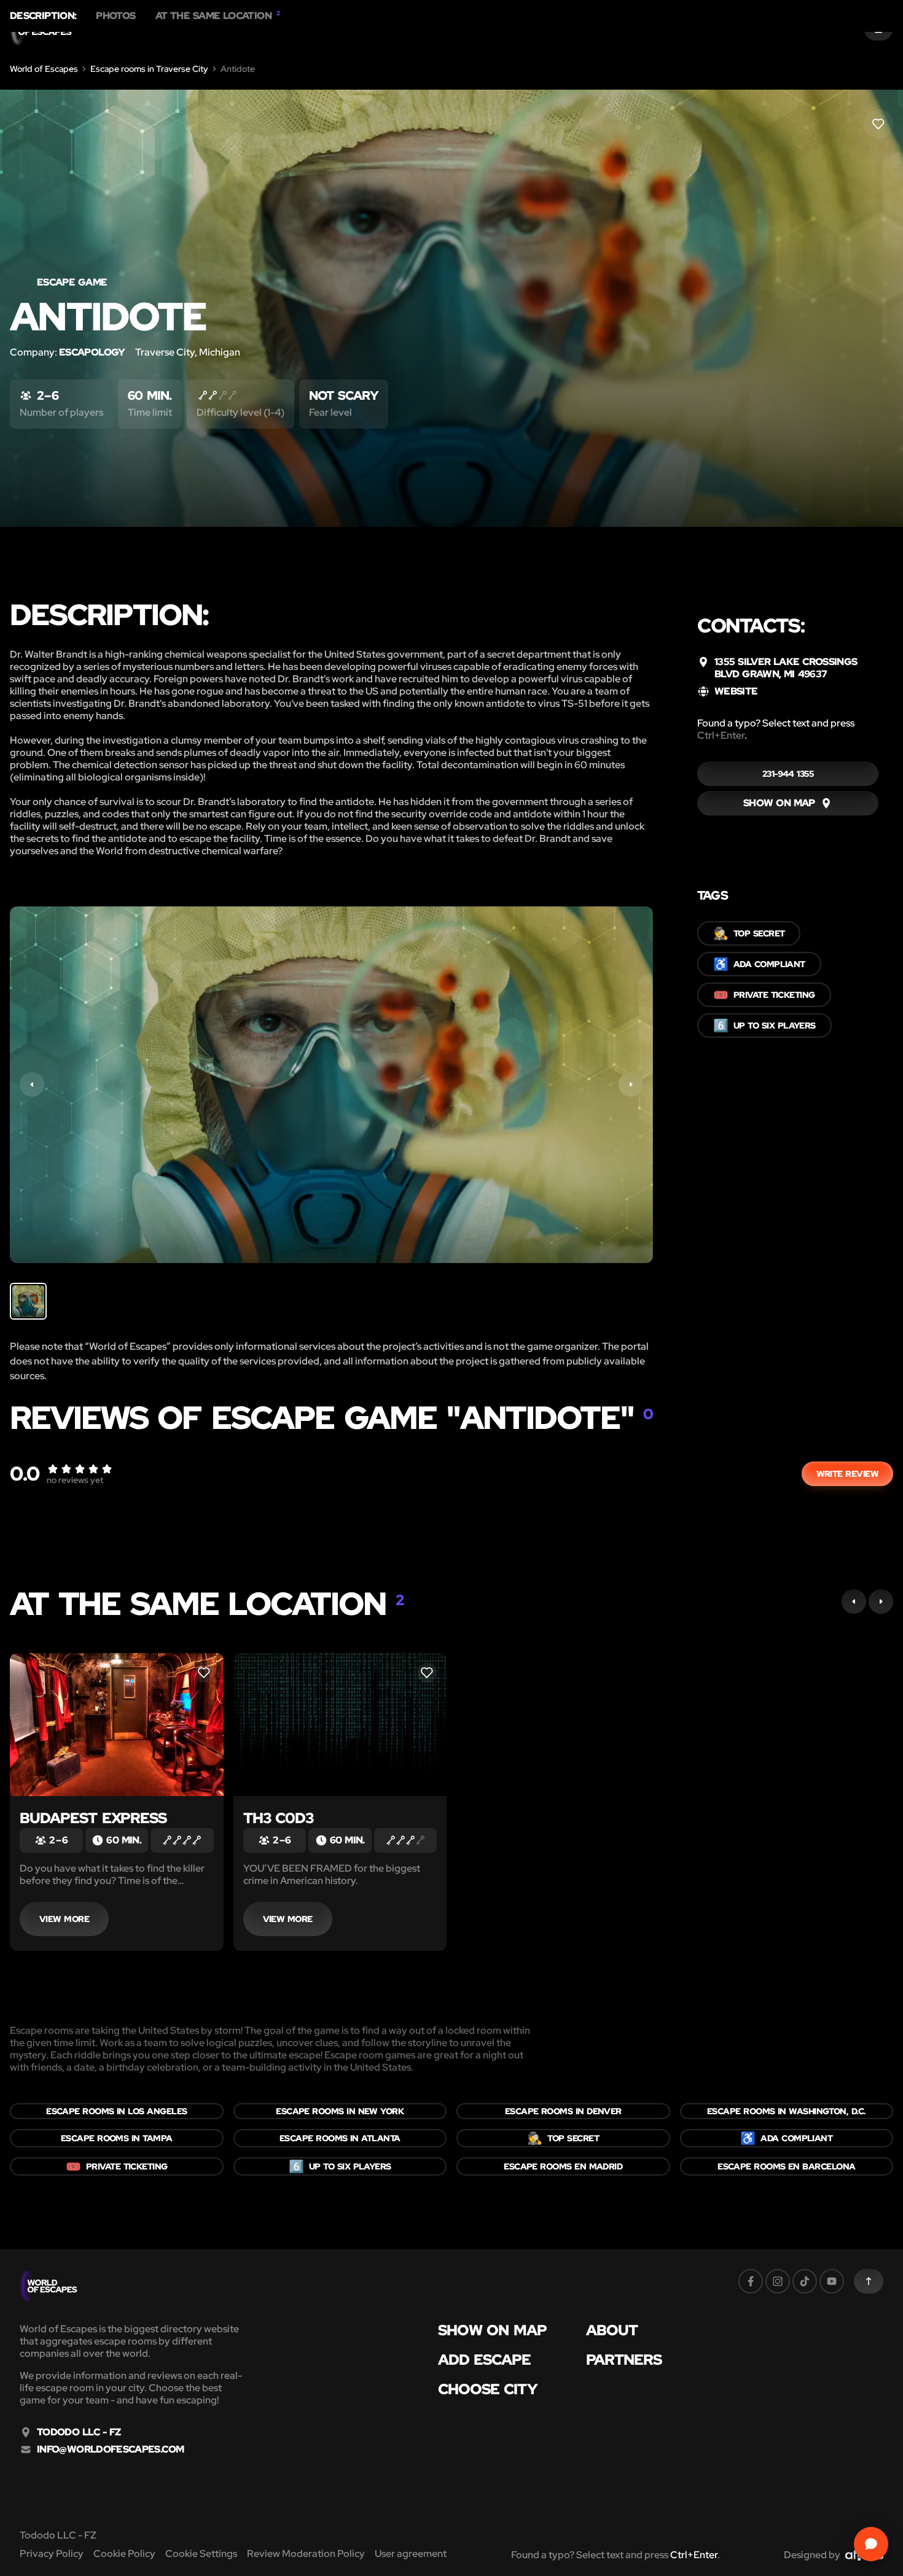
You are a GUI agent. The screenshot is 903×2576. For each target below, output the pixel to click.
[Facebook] (751, 2281)
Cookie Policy (124, 2554)
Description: (43, 16)
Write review (847, 1474)
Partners (624, 2360)
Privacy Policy (52, 2554)
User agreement (411, 2554)
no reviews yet (75, 1480)
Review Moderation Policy (306, 2554)
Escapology (92, 352)
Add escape (485, 2360)
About (612, 2330)
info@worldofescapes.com (110, 2450)
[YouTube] (832, 2281)
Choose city (488, 2389)
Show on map (493, 2330)
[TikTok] (805, 2281)
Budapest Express (93, 1818)
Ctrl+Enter (721, 735)
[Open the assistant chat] (871, 2544)
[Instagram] (778, 2281)
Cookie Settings (201, 2554)
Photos (115, 16)
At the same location (218, 16)
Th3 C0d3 (279, 1818)
